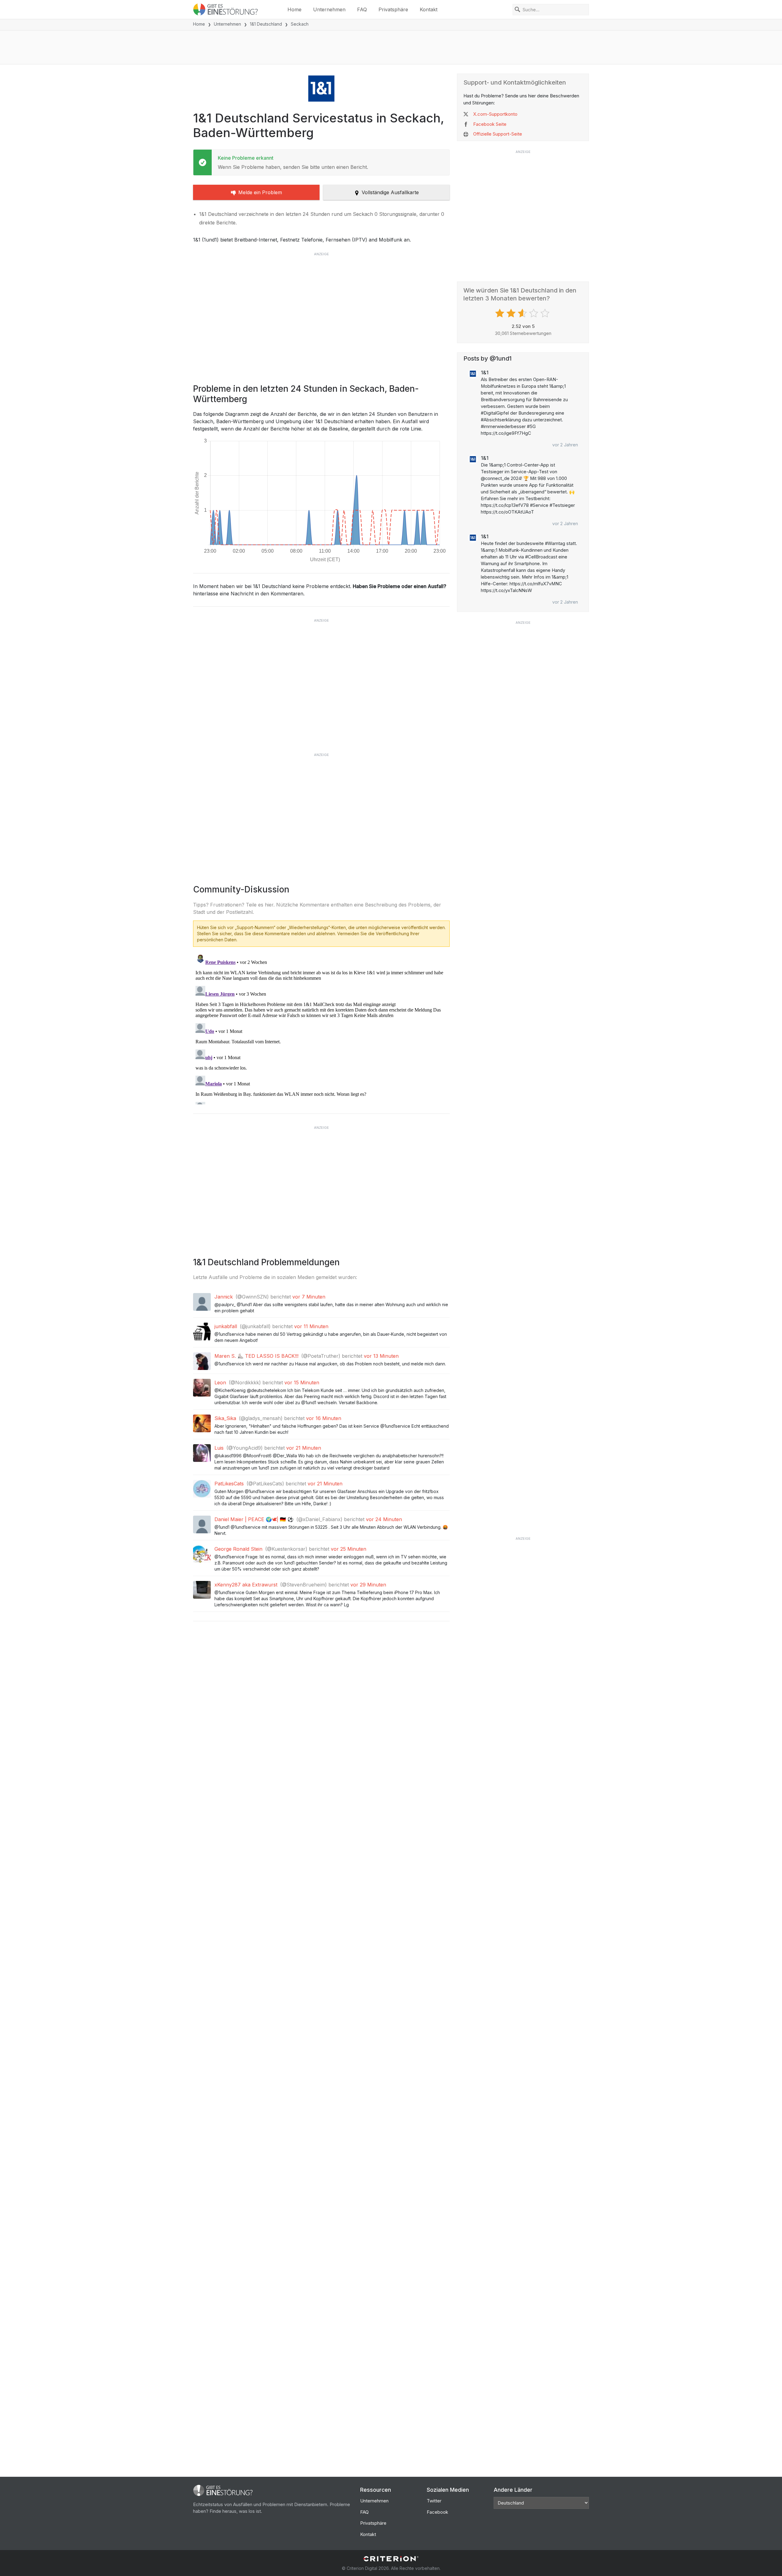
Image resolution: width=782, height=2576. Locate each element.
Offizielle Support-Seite (498, 134)
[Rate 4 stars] (534, 313)
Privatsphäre (393, 9)
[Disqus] (321, 1028)
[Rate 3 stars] (523, 313)
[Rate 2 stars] (512, 313)
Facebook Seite (490, 124)
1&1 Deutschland (266, 24)
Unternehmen (329, 9)
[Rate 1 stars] (501, 313)
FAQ (362, 9)
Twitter (434, 2501)
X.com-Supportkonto (495, 114)
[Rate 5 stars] (546, 313)
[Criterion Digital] (391, 2559)
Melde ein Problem (260, 192)
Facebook (437, 2512)
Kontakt (429, 9)
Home (294, 9)
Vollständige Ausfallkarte (390, 192)
